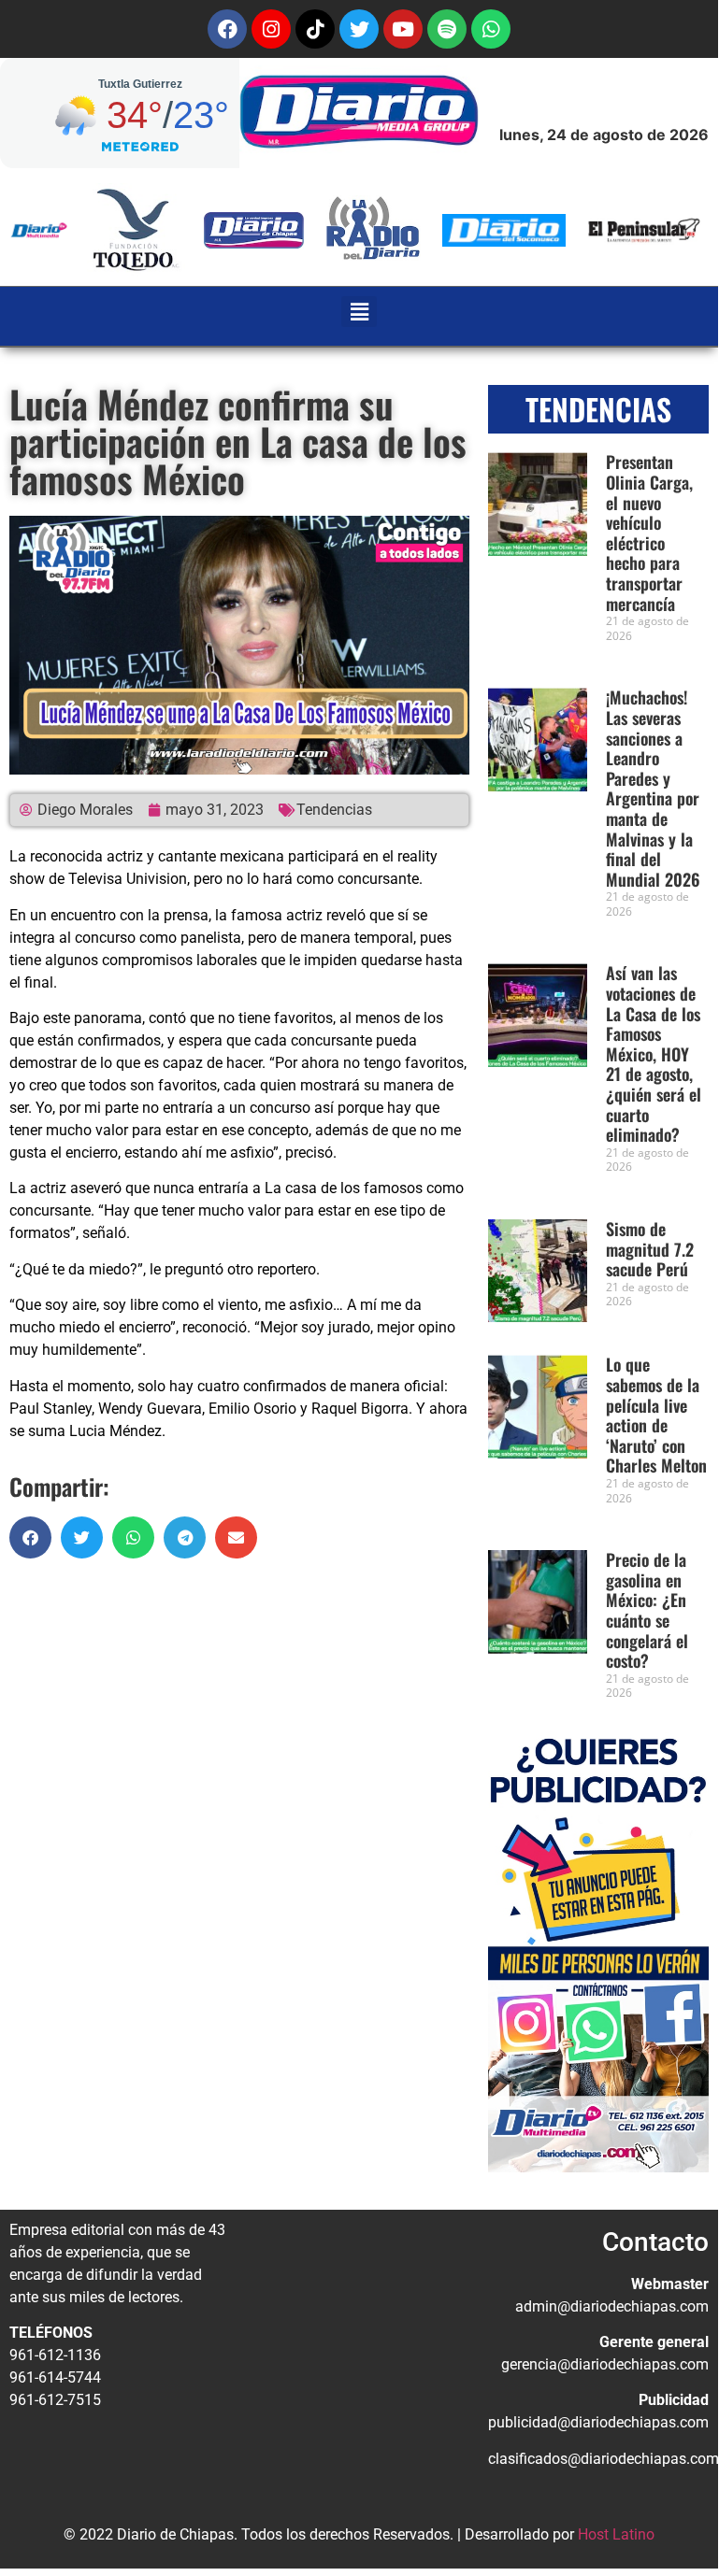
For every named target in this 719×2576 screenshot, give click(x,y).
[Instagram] (271, 29)
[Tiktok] (315, 29)
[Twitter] (359, 29)
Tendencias (334, 810)
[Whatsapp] (491, 29)
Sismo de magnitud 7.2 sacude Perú (650, 1249)
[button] (359, 312)
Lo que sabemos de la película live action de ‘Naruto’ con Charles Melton (656, 1415)
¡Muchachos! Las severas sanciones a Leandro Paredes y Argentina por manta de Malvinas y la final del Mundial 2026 (653, 788)
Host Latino (616, 2534)
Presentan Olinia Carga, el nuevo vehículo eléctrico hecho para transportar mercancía (649, 532)
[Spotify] (447, 29)
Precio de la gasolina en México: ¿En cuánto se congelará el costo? (647, 1610)
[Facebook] (227, 29)
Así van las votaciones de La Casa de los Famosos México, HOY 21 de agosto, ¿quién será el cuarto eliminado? (654, 1053)
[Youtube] (403, 29)
